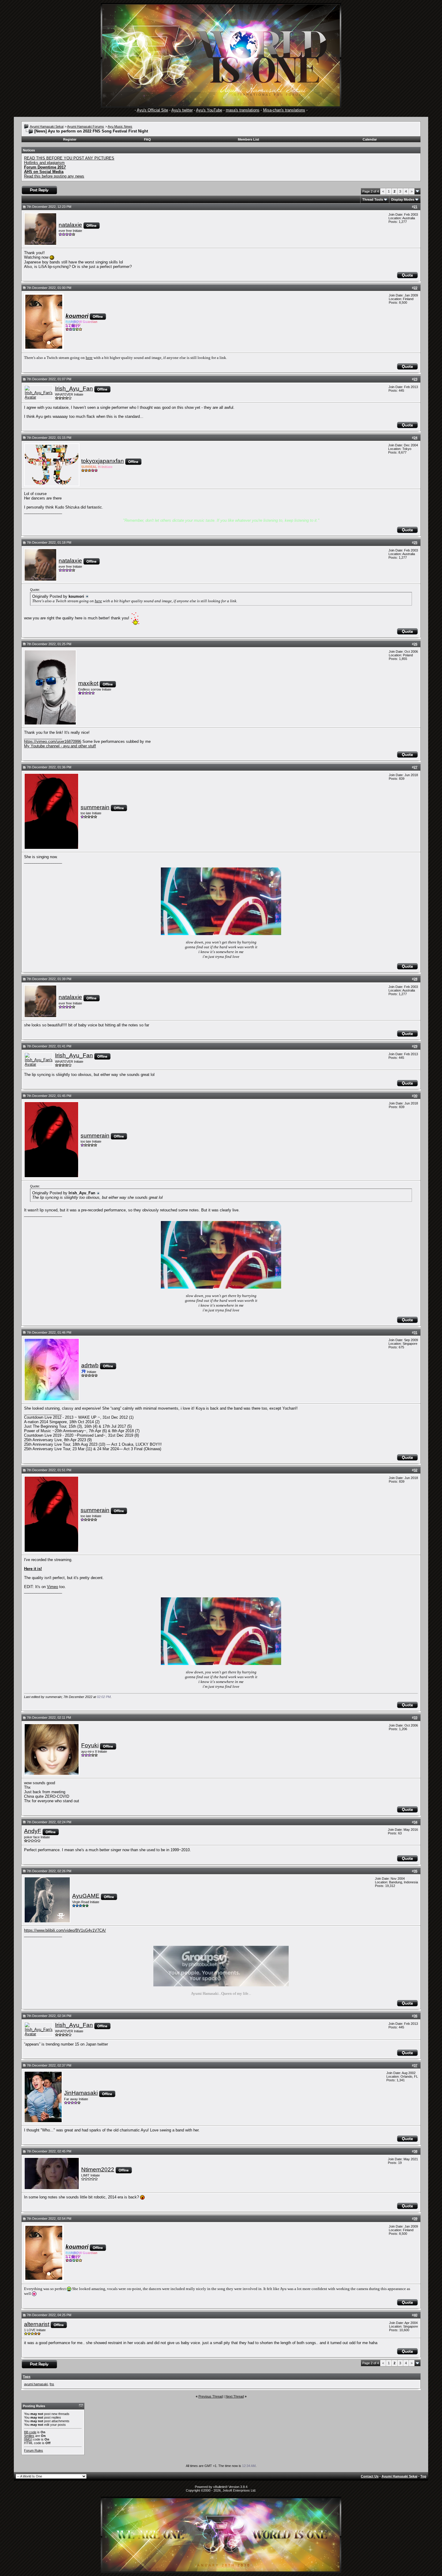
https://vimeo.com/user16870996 (53, 741)
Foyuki (90, 1745)
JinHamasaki (81, 2093)
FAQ (147, 139)
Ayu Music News (120, 126)
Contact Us (370, 2476)
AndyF (33, 1831)
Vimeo (52, 1587)
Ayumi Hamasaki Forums (86, 126)
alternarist (37, 2324)
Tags (27, 2377)
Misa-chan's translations (284, 110)
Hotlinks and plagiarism (44, 163)
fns (52, 2384)
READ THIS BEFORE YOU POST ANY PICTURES (69, 158)
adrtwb (90, 1365)
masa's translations (243, 110)
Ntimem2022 (98, 2169)
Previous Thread (211, 2396)
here (89, 358)
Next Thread (235, 2396)
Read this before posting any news (54, 176)
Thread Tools (373, 199)
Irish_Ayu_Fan (74, 389)
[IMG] (28, 2439)
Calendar (370, 139)
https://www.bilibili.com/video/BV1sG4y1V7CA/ (65, 1930)
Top (423, 2476)
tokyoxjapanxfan (103, 461)
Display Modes (403, 199)
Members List (249, 139)
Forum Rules (34, 2450)
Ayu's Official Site (152, 110)
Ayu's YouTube (209, 110)
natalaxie (70, 225)
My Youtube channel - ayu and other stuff (60, 746)
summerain (95, 807)
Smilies (29, 2436)
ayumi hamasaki (36, 2384)
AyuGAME (86, 1896)
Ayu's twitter (182, 110)
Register (70, 139)
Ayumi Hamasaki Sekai (47, 126)
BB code (30, 2432)
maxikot (88, 683)
